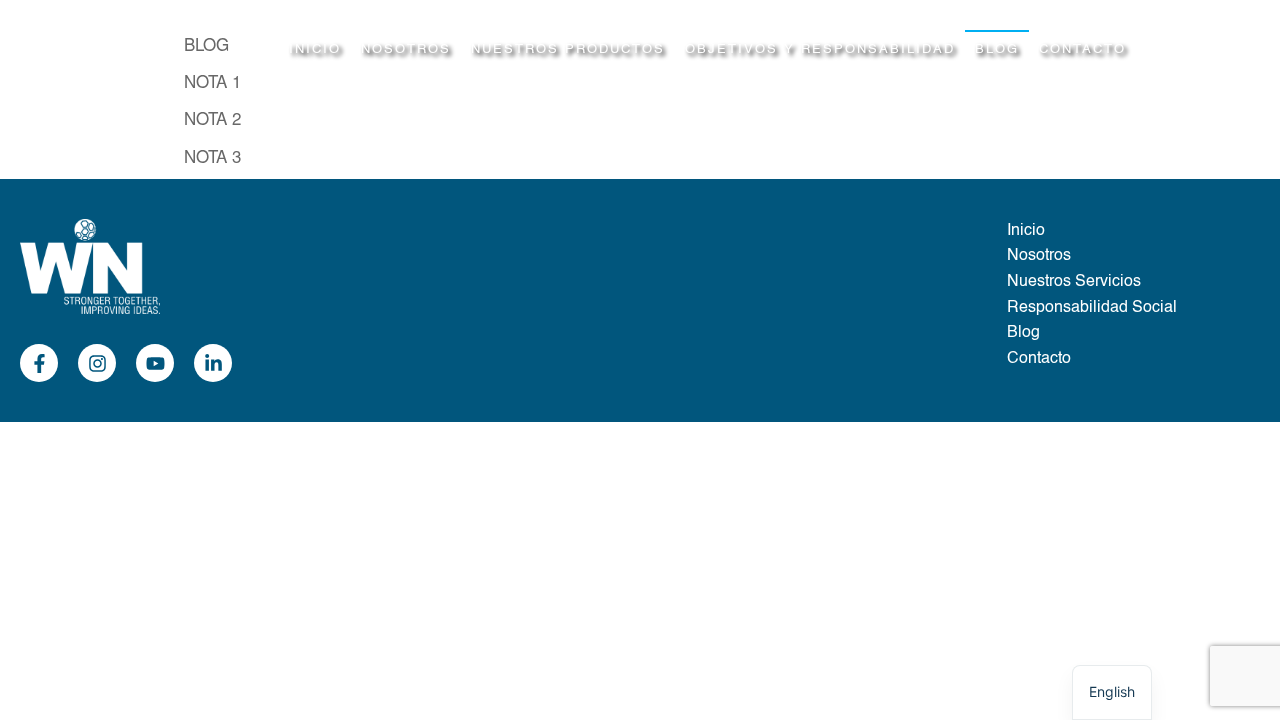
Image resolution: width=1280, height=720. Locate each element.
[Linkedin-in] (213, 363)
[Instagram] (97, 363)
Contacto (1082, 49)
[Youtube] (155, 363)
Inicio (315, 49)
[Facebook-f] (39, 363)
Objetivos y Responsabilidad (820, 49)
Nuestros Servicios (1074, 282)
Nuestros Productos (568, 49)
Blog (997, 49)
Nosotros (406, 49)
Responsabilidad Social (1092, 308)
